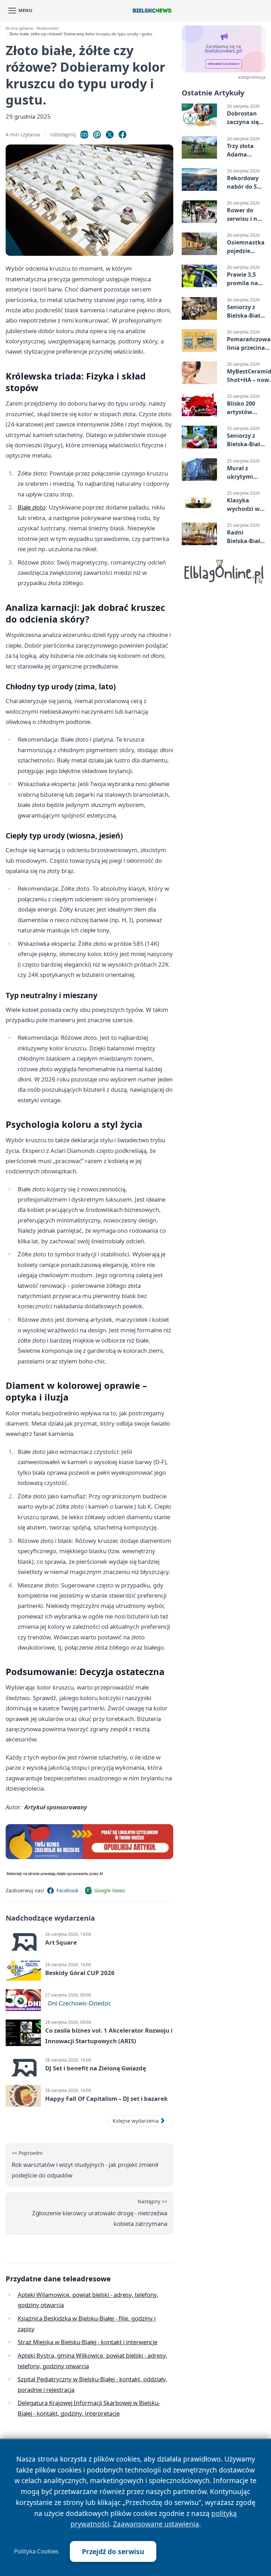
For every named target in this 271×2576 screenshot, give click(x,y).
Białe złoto (32, 507)
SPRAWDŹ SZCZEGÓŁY (224, 64)
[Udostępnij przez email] (97, 135)
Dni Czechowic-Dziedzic (80, 2003)
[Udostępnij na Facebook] (122, 135)
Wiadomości (47, 28)
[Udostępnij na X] (110, 135)
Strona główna (19, 28)
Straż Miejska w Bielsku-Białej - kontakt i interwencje (88, 2342)
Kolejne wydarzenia (136, 2121)
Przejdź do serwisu (113, 2551)
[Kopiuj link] (84, 135)
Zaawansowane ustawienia (156, 2524)
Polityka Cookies (36, 2551)
